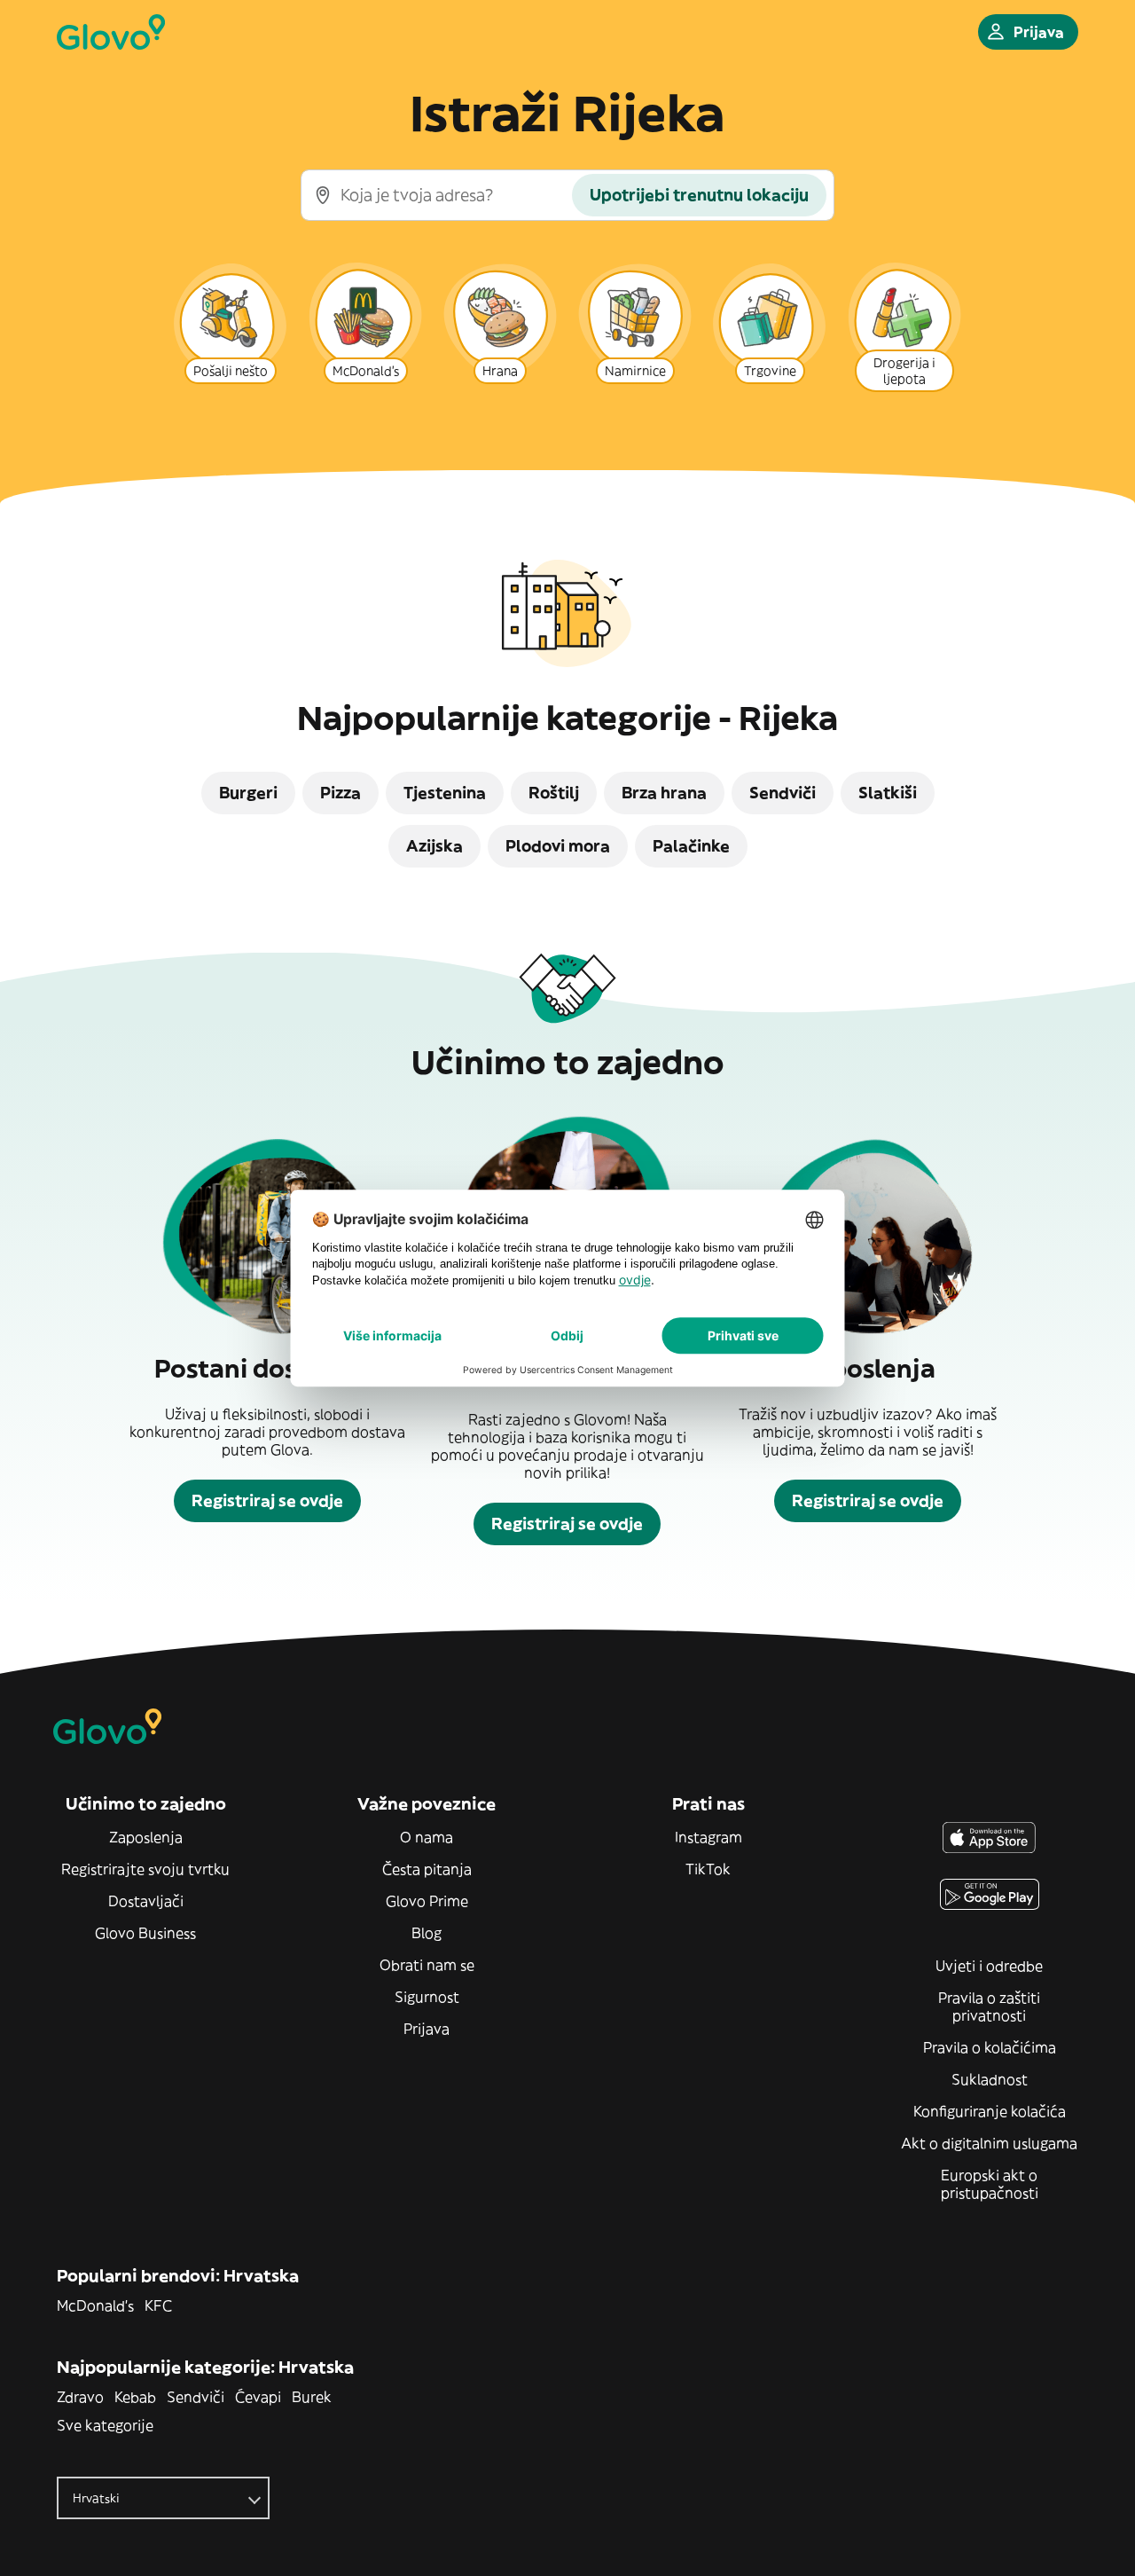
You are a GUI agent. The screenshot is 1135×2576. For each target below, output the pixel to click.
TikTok (708, 1869)
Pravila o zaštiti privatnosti (989, 2007)
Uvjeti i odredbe (989, 1966)
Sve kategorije (105, 2425)
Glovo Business (145, 1933)
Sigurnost (427, 1997)
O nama (427, 1837)
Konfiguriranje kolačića (990, 2111)
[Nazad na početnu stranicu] (111, 32)
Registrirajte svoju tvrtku (145, 1869)
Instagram (708, 1837)
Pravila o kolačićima (990, 2047)
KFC (158, 2305)
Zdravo (80, 2397)
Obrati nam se (427, 1965)
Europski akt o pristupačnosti (990, 2184)
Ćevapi (258, 2397)
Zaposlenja (146, 1837)
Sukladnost (990, 2079)
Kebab (135, 2397)
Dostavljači (146, 1901)
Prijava (427, 2029)
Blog (427, 1933)
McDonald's (95, 2305)
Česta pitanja (427, 1869)
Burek (312, 2397)
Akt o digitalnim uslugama (989, 2143)
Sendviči (196, 2397)
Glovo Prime (427, 1901)
